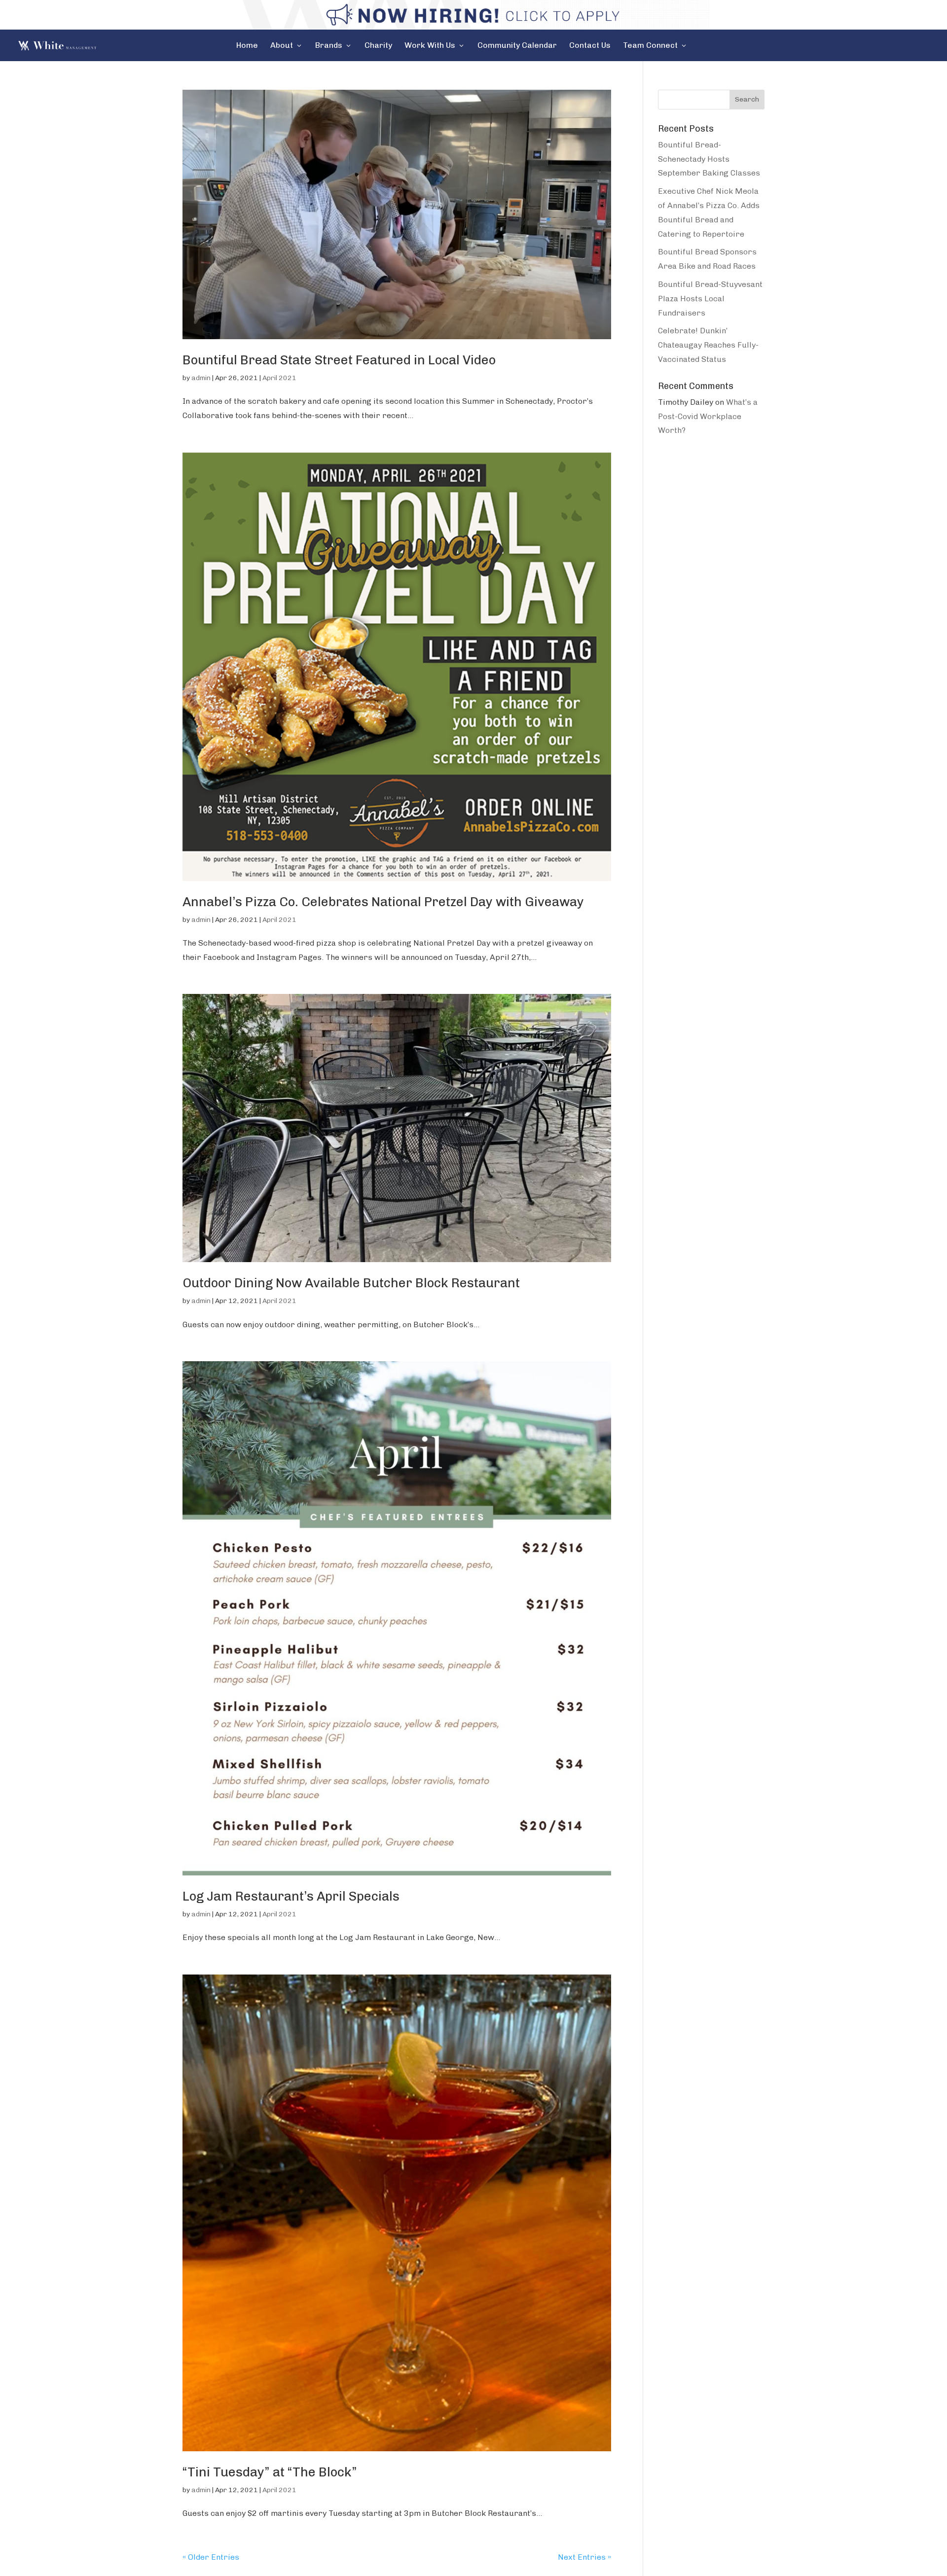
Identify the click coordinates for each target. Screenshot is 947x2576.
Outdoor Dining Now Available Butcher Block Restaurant (351, 1283)
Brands (329, 46)
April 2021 (279, 378)
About (282, 46)
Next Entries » (584, 2557)
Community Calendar (517, 46)
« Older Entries (211, 2557)
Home (247, 46)
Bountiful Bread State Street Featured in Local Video (339, 360)
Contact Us (590, 46)
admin (201, 378)
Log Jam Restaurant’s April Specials (291, 1896)
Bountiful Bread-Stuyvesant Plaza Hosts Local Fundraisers (710, 299)
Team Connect (650, 46)
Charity (378, 46)
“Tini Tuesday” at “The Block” (270, 2472)
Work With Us (430, 46)
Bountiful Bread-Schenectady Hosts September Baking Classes (709, 159)
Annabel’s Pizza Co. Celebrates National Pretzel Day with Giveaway (383, 902)
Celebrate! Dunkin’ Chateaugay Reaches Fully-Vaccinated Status (708, 345)
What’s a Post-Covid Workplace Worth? (708, 416)
